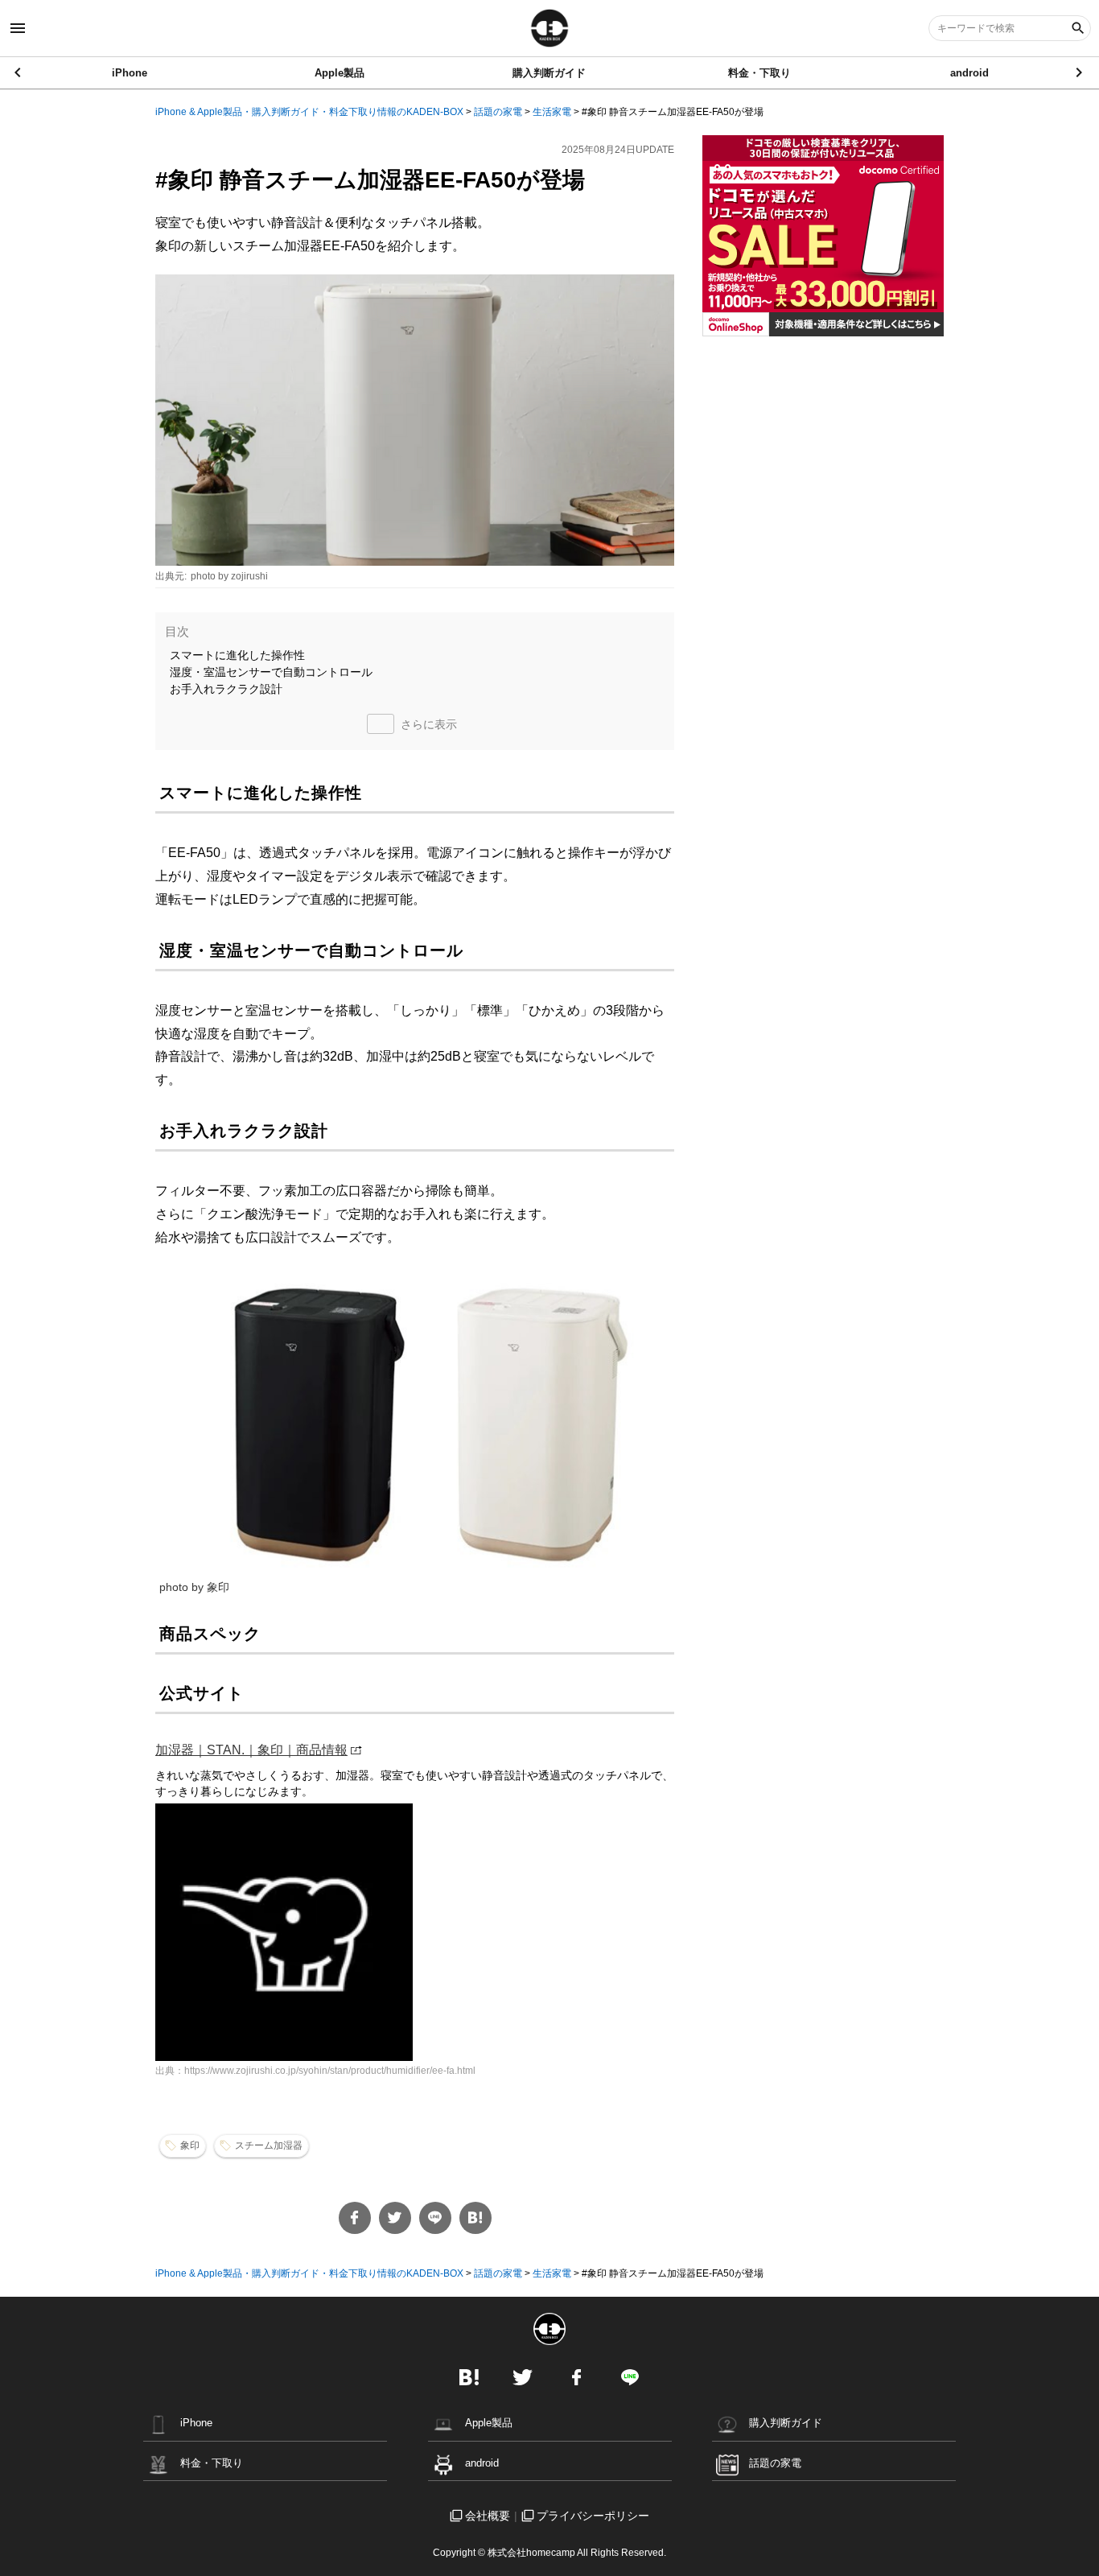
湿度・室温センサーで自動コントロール (271, 672)
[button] (1080, 72)
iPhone (130, 73)
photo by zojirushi (229, 576)
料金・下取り (759, 73)
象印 (190, 2145)
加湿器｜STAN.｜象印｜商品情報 (251, 1750)
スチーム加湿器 (269, 2145)
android (969, 73)
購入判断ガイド (549, 73)
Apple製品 (340, 73)
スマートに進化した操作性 (237, 655)
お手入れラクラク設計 (226, 689)
